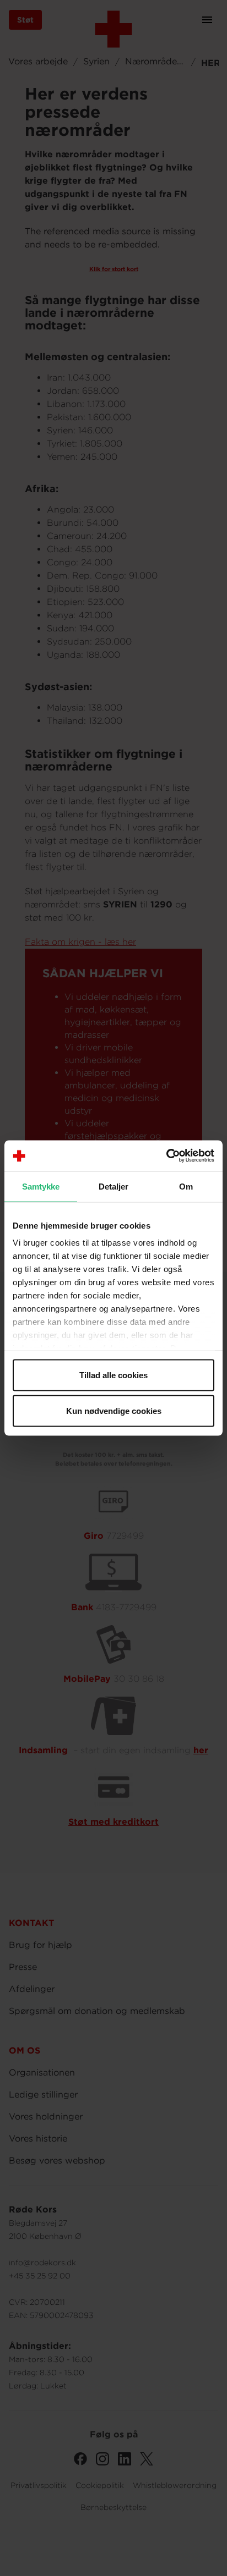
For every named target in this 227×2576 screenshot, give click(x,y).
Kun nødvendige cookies (114, 1411)
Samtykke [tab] (41, 1186)
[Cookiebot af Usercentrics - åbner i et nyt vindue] (166, 1156)
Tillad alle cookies (113, 1375)
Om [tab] (186, 1186)
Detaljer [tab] (114, 1186)
